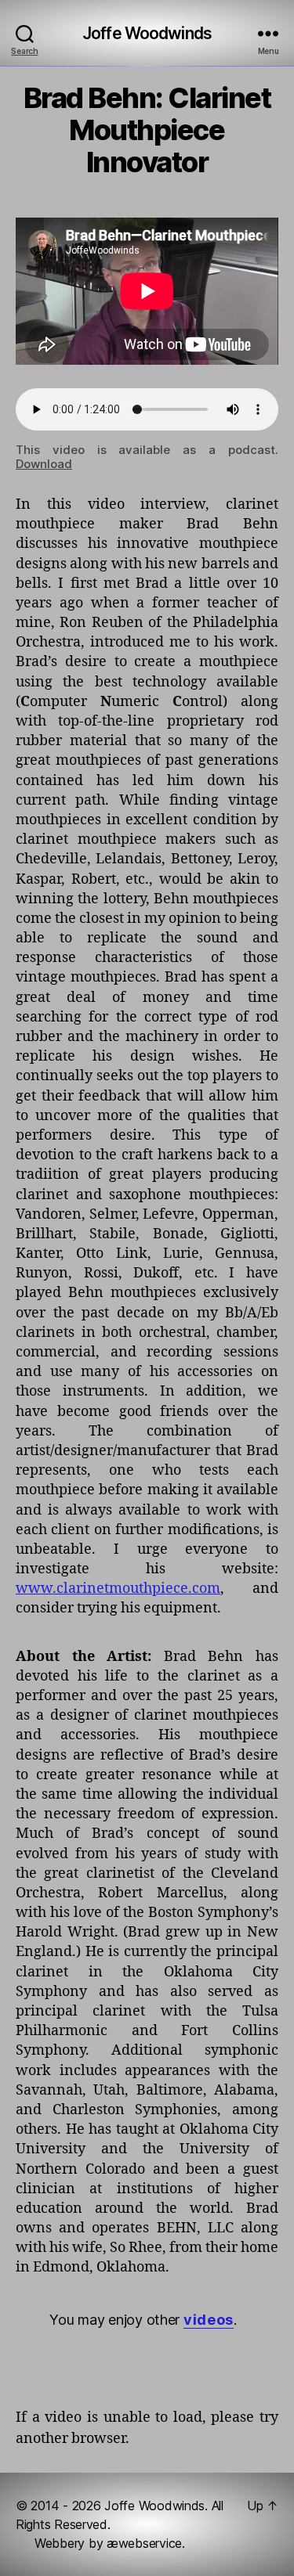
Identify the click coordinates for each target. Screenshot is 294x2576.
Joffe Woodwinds (147, 33)
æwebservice (144, 2543)
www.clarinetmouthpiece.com (118, 1589)
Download (44, 464)
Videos (209, 2320)
